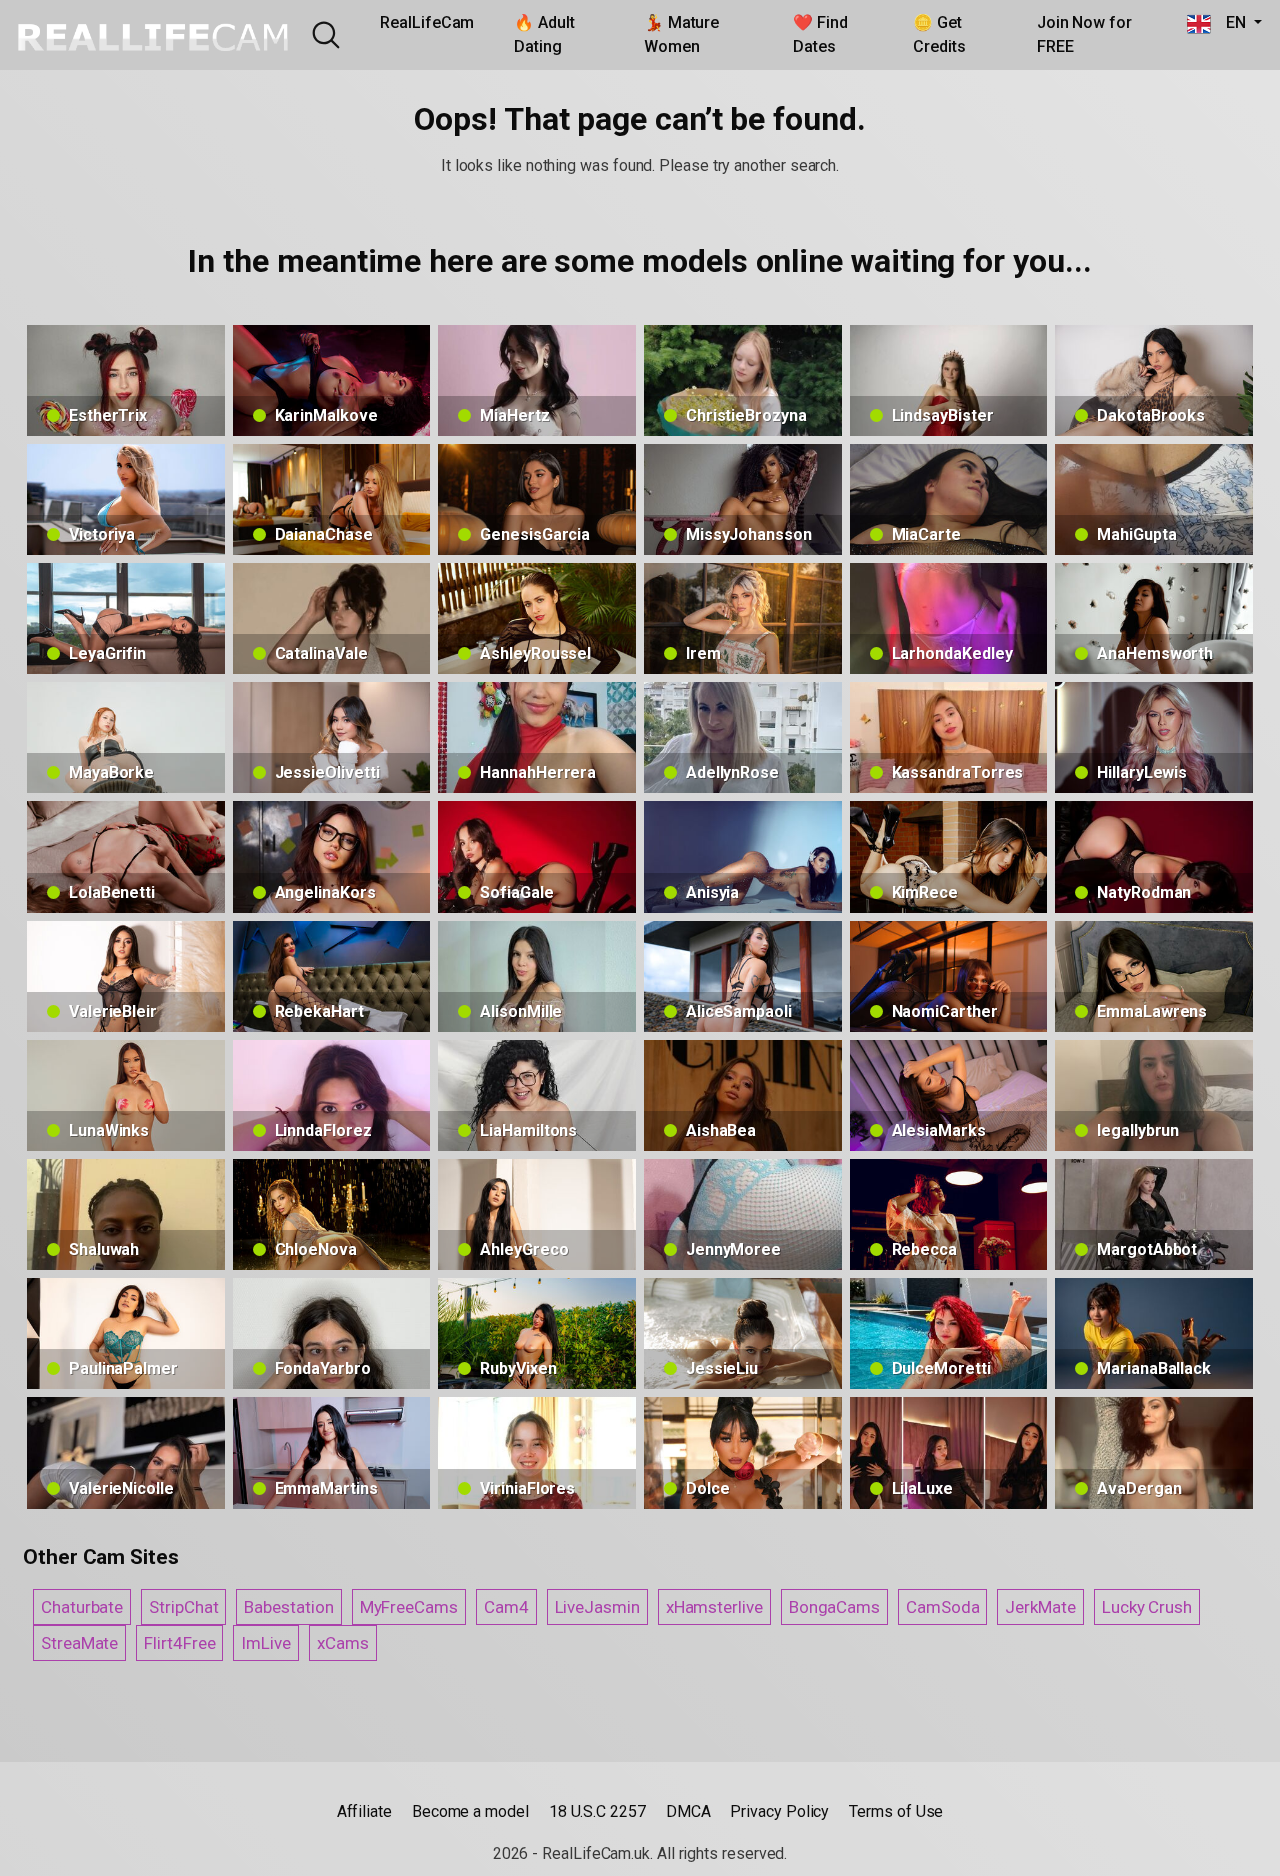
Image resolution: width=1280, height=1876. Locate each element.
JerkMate (1040, 1607)
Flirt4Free (179, 1643)
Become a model (470, 1811)
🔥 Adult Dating (544, 34)
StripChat (183, 1607)
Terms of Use (896, 1811)
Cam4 (506, 1607)
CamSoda (942, 1607)
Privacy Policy (779, 1811)
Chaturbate (82, 1607)
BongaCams (834, 1607)
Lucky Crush (1147, 1607)
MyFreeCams (409, 1607)
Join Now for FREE (1084, 34)
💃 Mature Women (681, 34)
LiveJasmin (597, 1607)
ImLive (266, 1643)
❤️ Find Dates (820, 34)
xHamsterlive (714, 1607)
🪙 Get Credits (939, 34)
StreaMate (79, 1643)
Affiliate (364, 1811)
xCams (343, 1643)
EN (1230, 22)
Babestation (288, 1607)
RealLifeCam (427, 22)
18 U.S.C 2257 (597, 1811)
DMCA (688, 1811)
